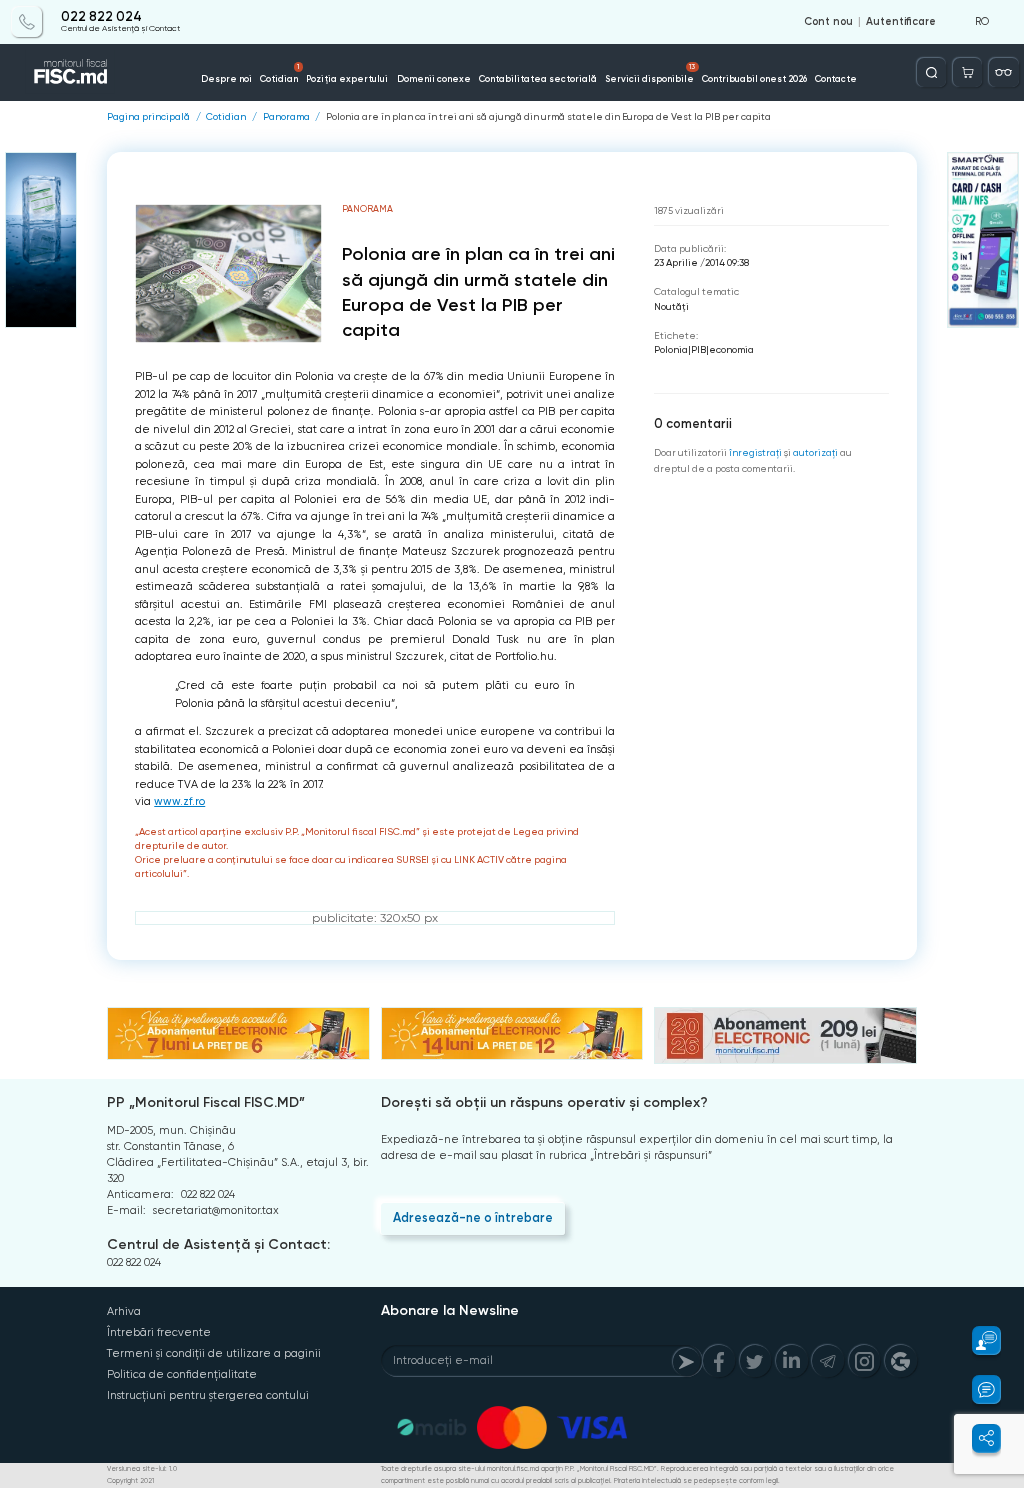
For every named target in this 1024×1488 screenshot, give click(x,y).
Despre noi (226, 78)
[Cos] (967, 72)
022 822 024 (101, 17)
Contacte (836, 78)
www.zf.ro (179, 801)
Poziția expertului (347, 78)
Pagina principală (148, 117)
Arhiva (124, 1311)
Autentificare (901, 22)
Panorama (286, 117)
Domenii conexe (434, 78)
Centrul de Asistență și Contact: (218, 1244)
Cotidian (279, 73)
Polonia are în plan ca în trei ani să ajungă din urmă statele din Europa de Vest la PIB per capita (548, 117)
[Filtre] (1003, 72)
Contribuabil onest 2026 (754, 78)
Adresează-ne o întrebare (473, 1217)
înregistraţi (755, 452)
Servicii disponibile (650, 73)
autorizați (815, 452)
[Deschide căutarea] (931, 72)
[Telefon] (26, 21)
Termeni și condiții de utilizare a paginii (214, 1353)
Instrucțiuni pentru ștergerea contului (208, 1395)
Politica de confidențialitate (182, 1374)
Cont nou (828, 22)
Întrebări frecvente (159, 1332)
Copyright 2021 (130, 1481)
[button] (977, 1340)
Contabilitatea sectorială (538, 78)
